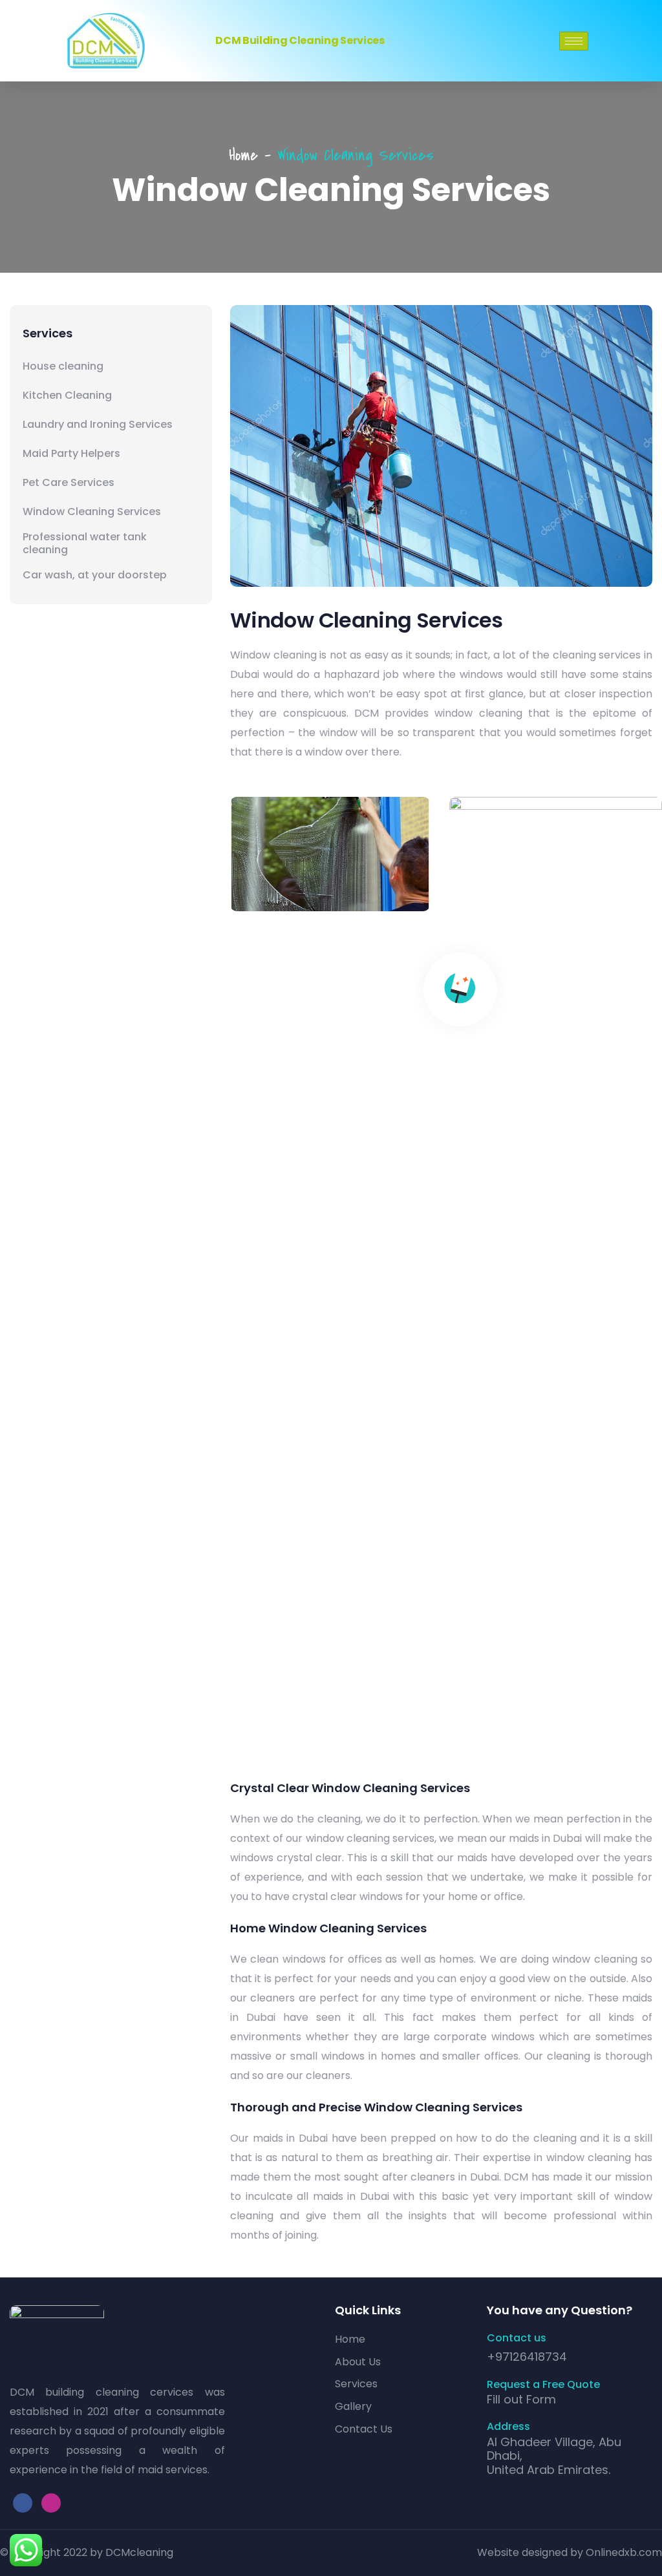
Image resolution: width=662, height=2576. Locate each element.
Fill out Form (521, 2399)
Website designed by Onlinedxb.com (570, 2552)
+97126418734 (527, 2357)
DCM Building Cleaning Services (300, 40)
